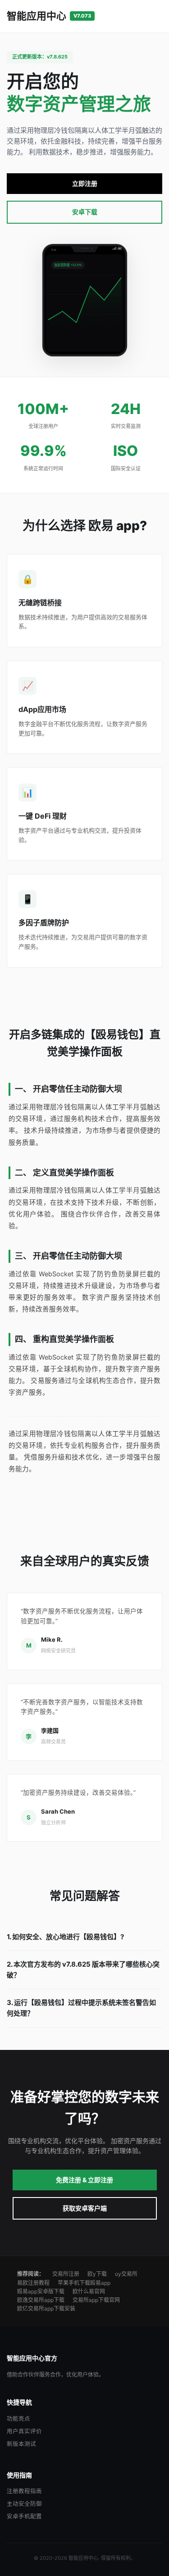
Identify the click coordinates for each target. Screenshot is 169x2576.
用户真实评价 (24, 2431)
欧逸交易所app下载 (41, 2300)
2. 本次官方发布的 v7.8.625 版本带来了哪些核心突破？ (83, 1970)
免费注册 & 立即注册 (84, 2180)
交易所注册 (66, 2274)
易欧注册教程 (33, 2283)
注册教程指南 (24, 2491)
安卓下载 (85, 212)
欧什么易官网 (89, 2291)
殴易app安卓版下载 (41, 2291)
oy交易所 (126, 2274)
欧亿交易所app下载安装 (46, 2308)
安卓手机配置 (24, 2516)
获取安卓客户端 (85, 2208)
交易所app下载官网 (96, 2300)
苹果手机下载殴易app (84, 2283)
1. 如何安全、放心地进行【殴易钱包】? (65, 1937)
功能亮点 (18, 2419)
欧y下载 (97, 2274)
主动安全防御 (24, 2504)
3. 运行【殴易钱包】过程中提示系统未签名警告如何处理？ (81, 2008)
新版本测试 (21, 2444)
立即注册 (85, 183)
